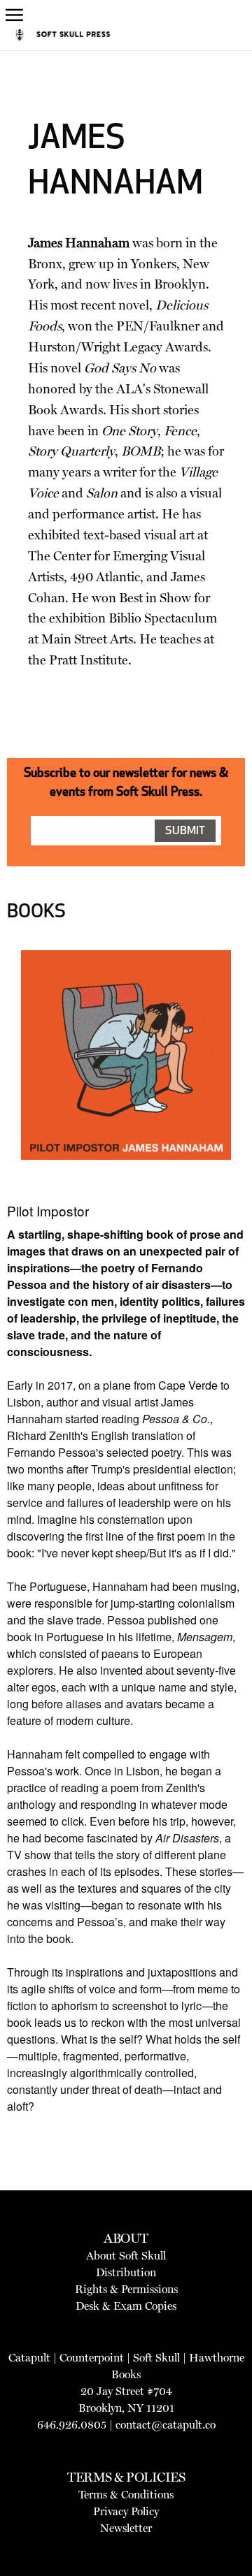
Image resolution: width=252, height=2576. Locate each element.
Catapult (29, 2358)
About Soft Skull (126, 2256)
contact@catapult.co (166, 2425)
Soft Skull (156, 2358)
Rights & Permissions (126, 2289)
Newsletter (126, 2528)
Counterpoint (92, 2358)
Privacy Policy (126, 2511)
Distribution (126, 2272)
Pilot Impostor (48, 1210)
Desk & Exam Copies (126, 2306)
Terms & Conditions (126, 2495)
